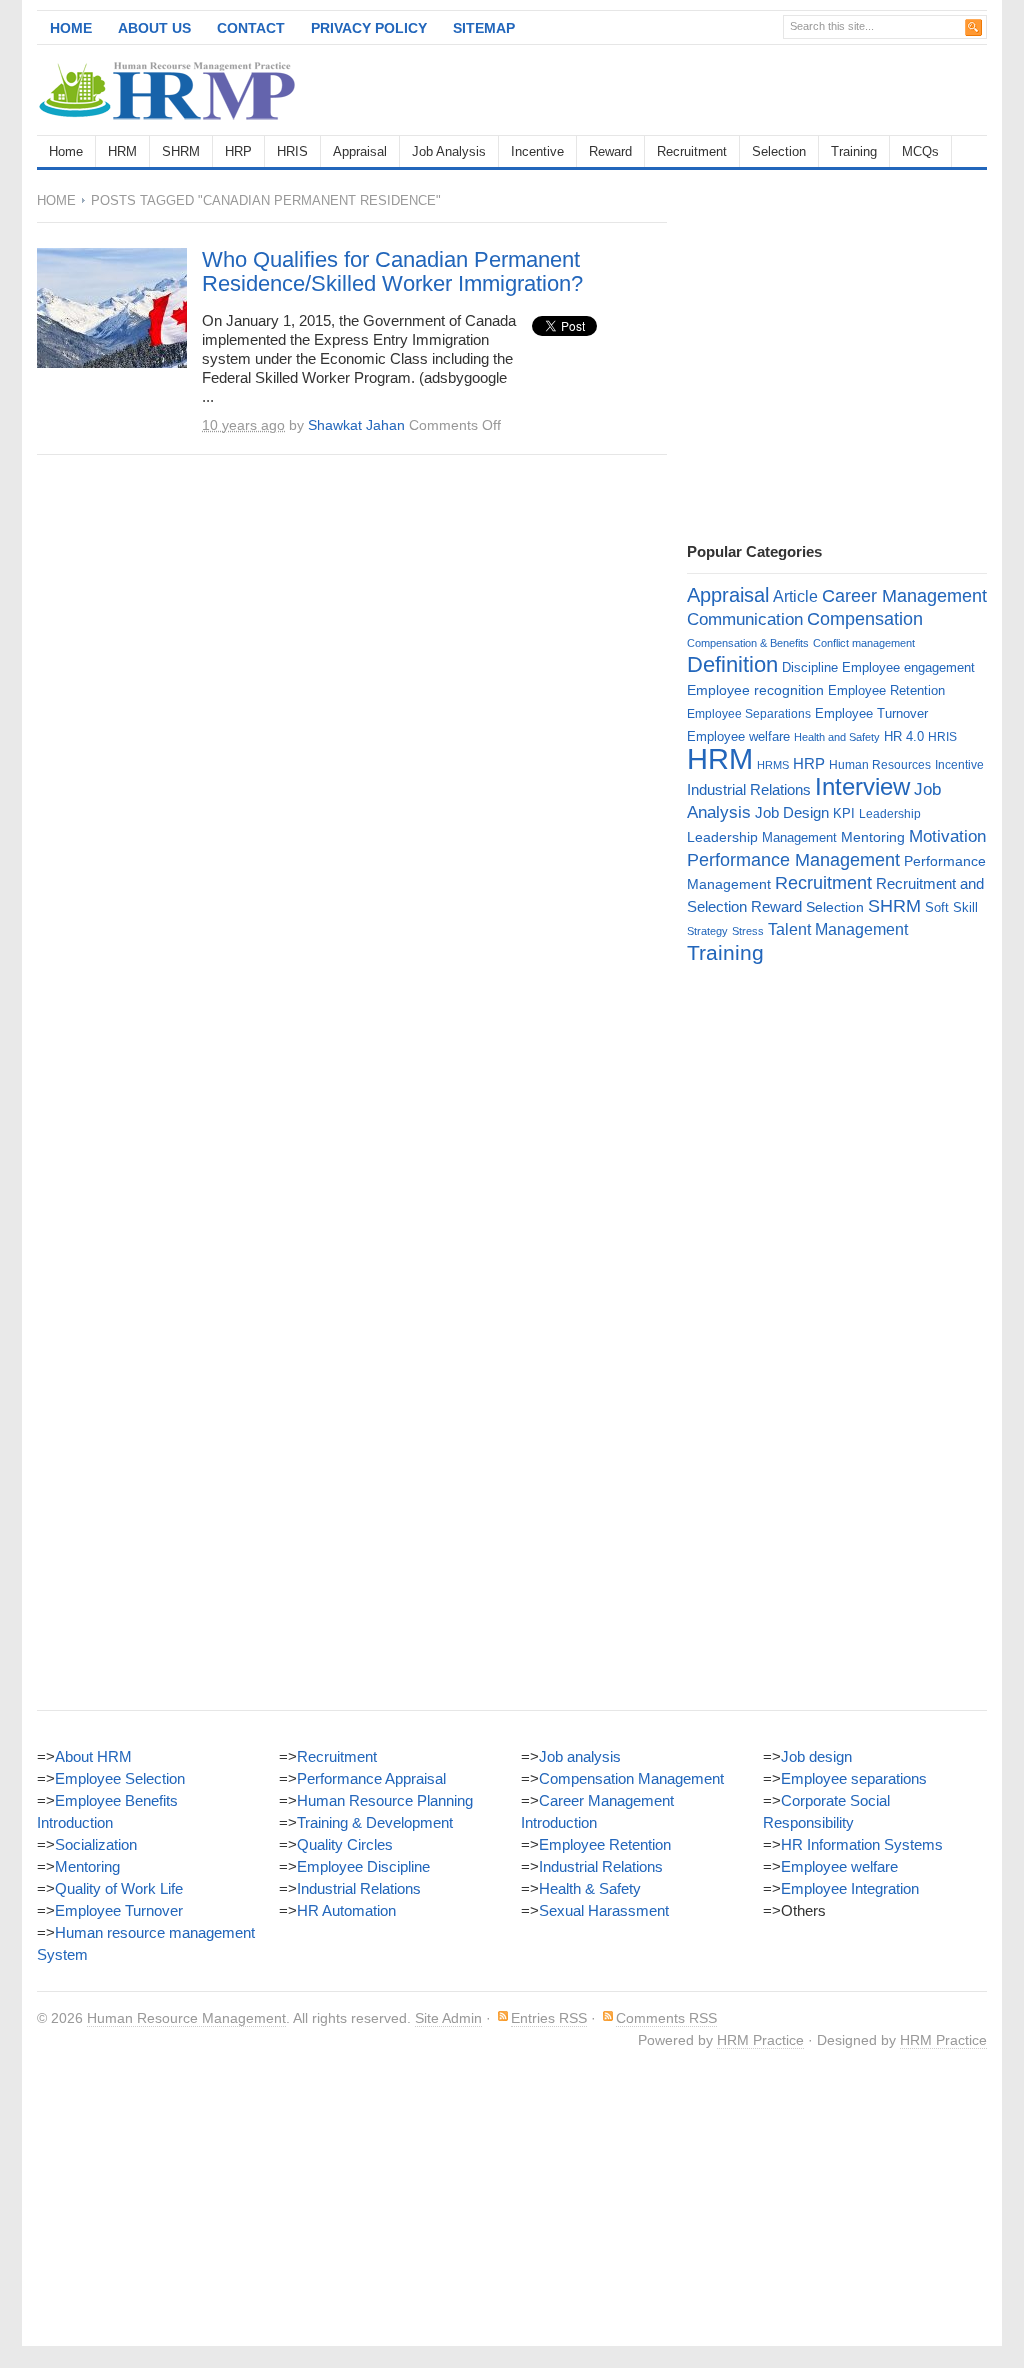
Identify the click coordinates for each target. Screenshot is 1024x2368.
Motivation (947, 836)
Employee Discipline (363, 1866)
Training (854, 151)
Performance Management (793, 860)
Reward (610, 151)
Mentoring (873, 837)
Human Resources (880, 765)
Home (71, 28)
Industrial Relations (749, 790)
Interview (862, 786)
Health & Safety (590, 1888)
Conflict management (864, 643)
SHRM (181, 151)
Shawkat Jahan (356, 425)
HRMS (773, 765)
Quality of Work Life (119, 1888)
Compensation (865, 618)
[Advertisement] (753, 90)
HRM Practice (760, 2040)
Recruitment (692, 151)
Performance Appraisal (371, 1778)
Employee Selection (120, 1778)
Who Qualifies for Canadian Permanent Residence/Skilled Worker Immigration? (392, 271)
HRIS (292, 151)
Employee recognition (755, 690)
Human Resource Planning (385, 1800)
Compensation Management (631, 1778)
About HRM (93, 1756)
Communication (745, 619)
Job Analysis (449, 151)
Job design (816, 1756)
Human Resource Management (186, 2018)
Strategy (707, 931)
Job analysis (580, 1756)
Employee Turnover (871, 713)
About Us (154, 28)
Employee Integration (850, 1888)
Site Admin (448, 2018)
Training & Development (375, 1822)
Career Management (904, 596)
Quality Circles (345, 1844)
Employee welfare (738, 736)
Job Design (792, 812)
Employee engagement (908, 667)
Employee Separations (749, 714)
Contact (251, 28)
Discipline (810, 667)
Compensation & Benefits (748, 643)
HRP (238, 151)
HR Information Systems (862, 1844)
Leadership (890, 814)
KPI (844, 813)
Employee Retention (886, 690)
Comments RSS (666, 2018)
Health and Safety (837, 737)
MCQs (920, 151)
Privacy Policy (369, 28)
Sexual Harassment (604, 1910)
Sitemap (484, 28)
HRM (122, 151)
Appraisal (360, 151)
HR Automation (346, 1910)
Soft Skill (951, 907)
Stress (748, 931)
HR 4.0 (904, 736)
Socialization (96, 1844)
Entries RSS (549, 2018)
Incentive (537, 151)
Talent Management (838, 929)
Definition (732, 664)
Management (799, 837)
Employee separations (854, 1778)
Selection (779, 151)
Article (795, 596)
